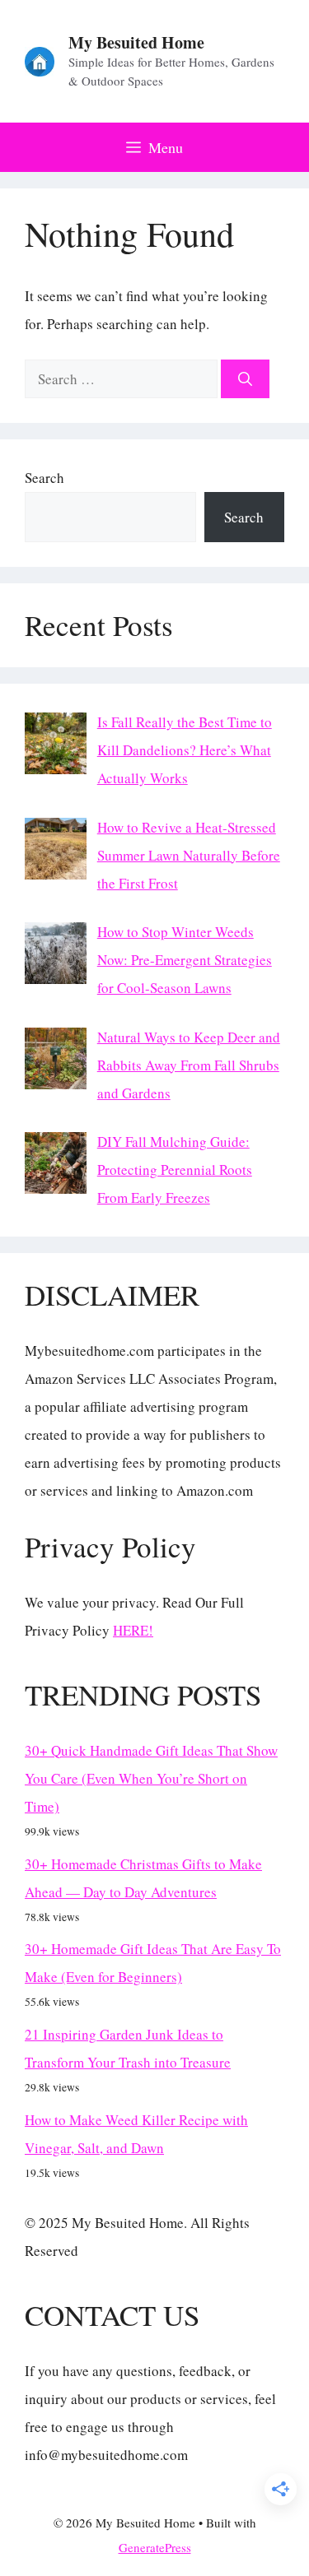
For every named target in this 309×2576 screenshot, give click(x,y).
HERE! (133, 1630)
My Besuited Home (136, 42)
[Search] (245, 379)
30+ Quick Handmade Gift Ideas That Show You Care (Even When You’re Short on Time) (151, 1778)
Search (44, 478)
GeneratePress (155, 2547)
